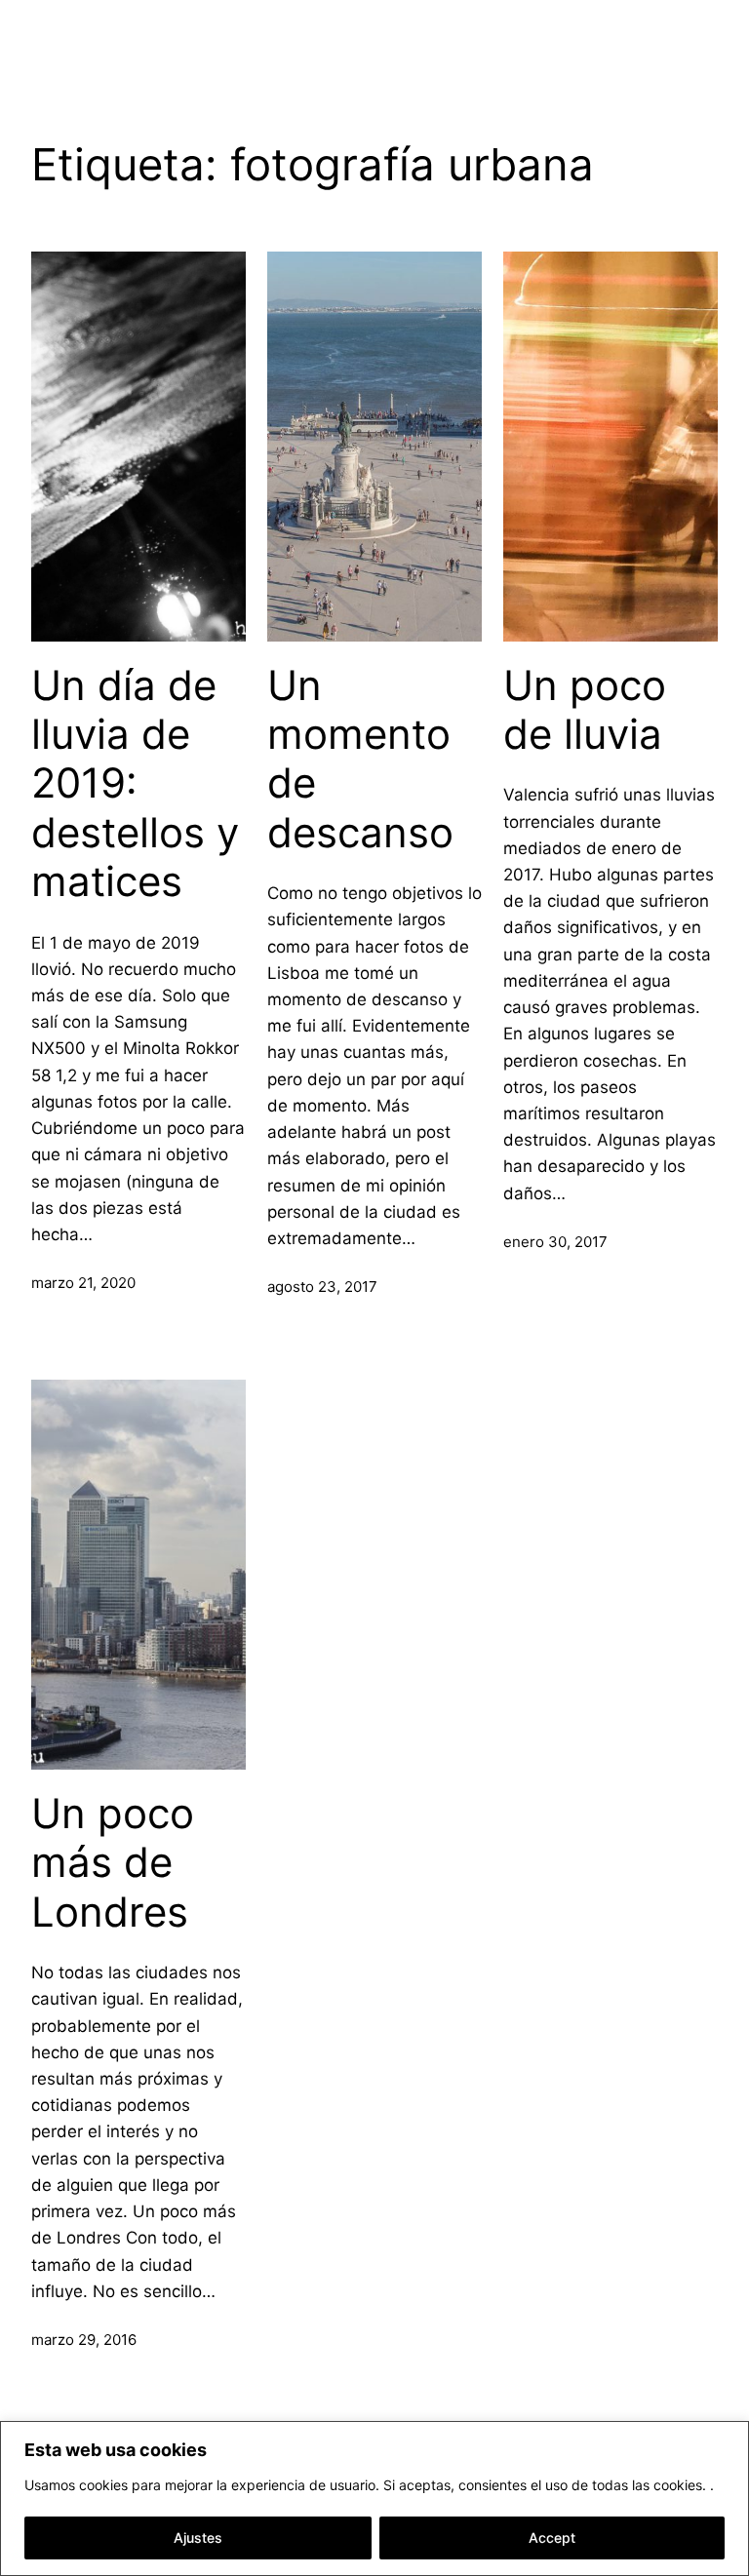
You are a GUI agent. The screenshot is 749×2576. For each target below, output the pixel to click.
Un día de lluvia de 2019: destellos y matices (135, 784)
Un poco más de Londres (113, 1863)
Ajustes (198, 2537)
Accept (552, 2537)
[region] (374, 2498)
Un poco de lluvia (585, 710)
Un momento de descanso (360, 759)
